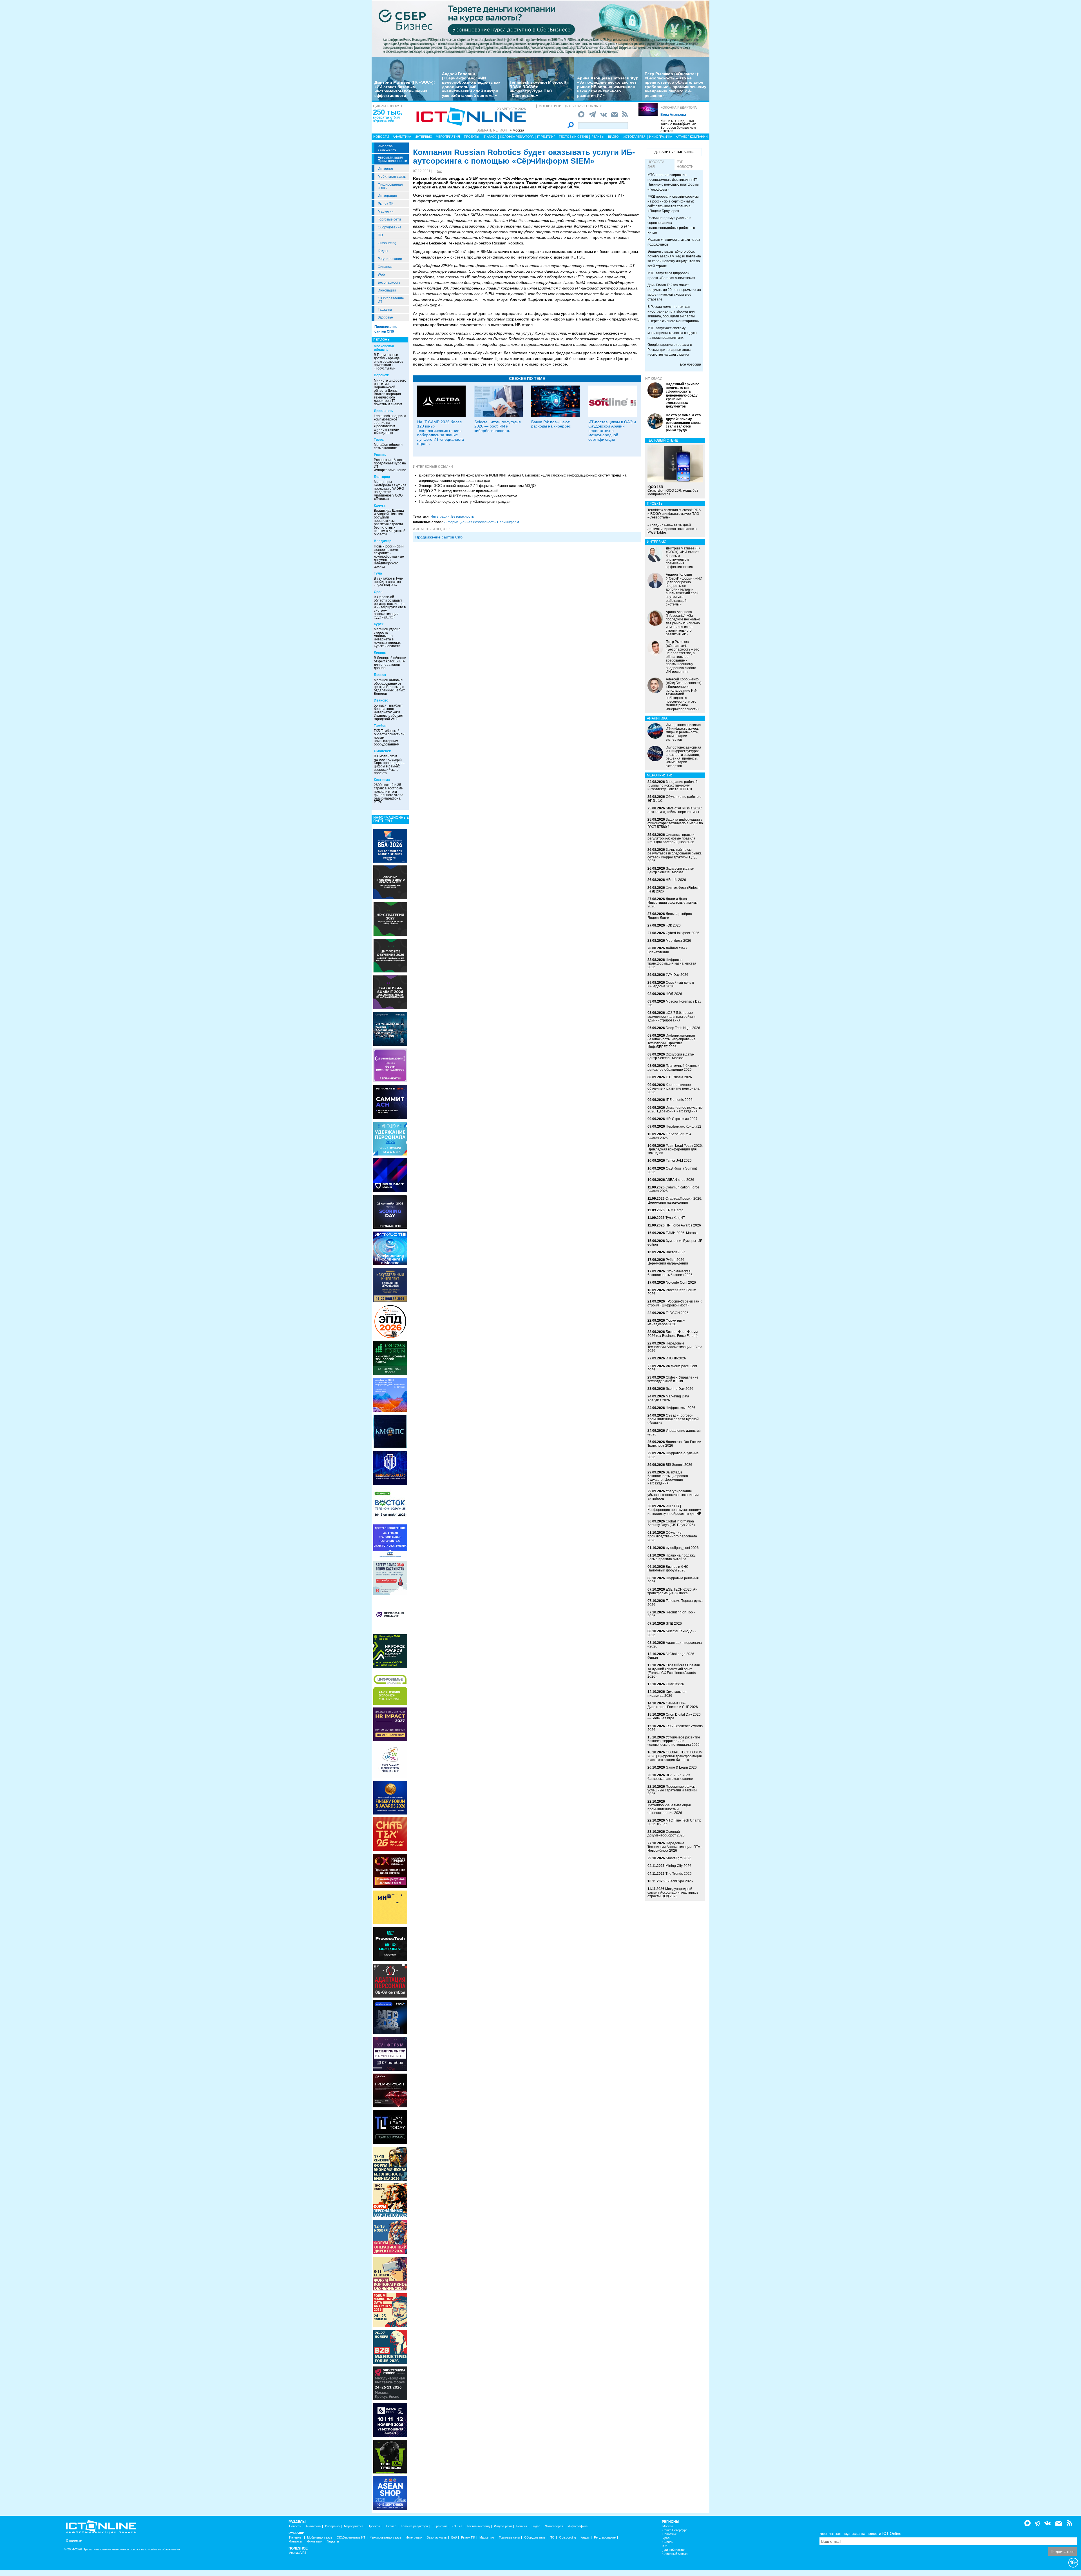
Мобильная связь (392, 177)
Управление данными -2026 (674, 1432)
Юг (665, 2546)
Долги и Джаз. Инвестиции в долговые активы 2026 (673, 903)
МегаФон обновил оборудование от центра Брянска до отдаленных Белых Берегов (389, 687)
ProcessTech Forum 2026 (672, 1292)
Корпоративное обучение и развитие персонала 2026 (674, 1088)
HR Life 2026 (676, 880)
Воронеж (381, 375)
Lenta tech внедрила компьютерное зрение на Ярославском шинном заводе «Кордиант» (390, 424)
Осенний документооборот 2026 (666, 1834)
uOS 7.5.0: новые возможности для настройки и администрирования (672, 1016)
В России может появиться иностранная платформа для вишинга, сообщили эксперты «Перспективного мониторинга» (673, 314)
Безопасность (389, 282)
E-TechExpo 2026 (679, 1881)
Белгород (382, 477)
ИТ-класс (654, 379)
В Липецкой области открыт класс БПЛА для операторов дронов (390, 663)
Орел (378, 592)
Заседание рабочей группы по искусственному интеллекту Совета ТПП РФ (673, 785)
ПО (380, 235)
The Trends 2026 (679, 1874)
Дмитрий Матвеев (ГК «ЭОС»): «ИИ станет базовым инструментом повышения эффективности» (405, 89)
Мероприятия (448, 137)
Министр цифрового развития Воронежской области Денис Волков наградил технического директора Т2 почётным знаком (390, 392)
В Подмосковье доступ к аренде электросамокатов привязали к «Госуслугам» (388, 362)
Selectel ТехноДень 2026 (672, 1633)
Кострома (382, 780)
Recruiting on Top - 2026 (671, 1614)
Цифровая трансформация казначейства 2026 (672, 963)
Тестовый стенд (573, 137)
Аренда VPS (298, 2553)
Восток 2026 (676, 1252)
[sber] (540, 28)
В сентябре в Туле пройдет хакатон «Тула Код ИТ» (388, 582)
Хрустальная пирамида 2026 (667, 1694)
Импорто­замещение (387, 148)
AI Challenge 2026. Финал (671, 1656)
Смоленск (382, 751)
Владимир (383, 541)
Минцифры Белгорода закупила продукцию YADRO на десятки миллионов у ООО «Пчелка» (390, 490)
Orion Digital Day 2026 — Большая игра (674, 1716)
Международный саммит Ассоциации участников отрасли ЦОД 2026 (673, 1893)
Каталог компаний (692, 137)
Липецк (380, 653)
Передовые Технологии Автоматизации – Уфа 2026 (675, 1347)
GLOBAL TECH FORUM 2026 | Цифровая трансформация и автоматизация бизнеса (675, 1756)
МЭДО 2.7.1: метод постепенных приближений (459, 491)
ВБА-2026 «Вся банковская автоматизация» (670, 1777)
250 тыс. (388, 112)
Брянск (380, 675)
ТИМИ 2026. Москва (682, 1233)
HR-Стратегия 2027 (682, 1119)
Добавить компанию (674, 152)
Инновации (387, 290)
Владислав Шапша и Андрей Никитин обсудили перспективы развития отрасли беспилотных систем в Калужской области (390, 522)
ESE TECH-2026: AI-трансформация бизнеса (672, 1591)
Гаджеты (385, 310)
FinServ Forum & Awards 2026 (669, 1136)
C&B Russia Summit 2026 (672, 1170)
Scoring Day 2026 (680, 1389)
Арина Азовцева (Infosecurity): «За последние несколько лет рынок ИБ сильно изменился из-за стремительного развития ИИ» (608, 87)
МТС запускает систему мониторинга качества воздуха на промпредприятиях (672, 333)
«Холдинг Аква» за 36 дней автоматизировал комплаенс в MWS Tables (672, 529)
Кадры (383, 251)
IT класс (490, 137)
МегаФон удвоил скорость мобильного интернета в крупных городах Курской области (387, 638)
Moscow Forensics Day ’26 (674, 1003)
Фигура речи (503, 2526)
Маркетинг (386, 211)
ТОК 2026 (673, 925)
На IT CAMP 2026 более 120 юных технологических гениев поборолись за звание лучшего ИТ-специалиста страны (441, 433)
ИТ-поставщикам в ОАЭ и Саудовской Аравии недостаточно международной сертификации (612, 431)
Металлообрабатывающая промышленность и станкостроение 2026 (669, 1809)
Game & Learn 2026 (681, 1767)
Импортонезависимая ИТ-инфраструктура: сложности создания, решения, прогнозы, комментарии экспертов (684, 757)
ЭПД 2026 (674, 1624)
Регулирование (390, 259)
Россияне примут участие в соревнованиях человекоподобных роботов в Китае (671, 225)
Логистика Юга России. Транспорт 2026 (675, 1444)
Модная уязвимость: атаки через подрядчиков (674, 242)
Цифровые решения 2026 (673, 1580)
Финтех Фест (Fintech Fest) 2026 (674, 890)
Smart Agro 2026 (679, 1858)
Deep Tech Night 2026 (683, 1028)
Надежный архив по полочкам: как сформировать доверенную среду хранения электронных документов (683, 395)
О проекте (74, 2541)
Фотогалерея (634, 137)
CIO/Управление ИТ (391, 300)
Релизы (598, 137)
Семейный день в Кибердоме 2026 (671, 984)
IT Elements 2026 (679, 1100)
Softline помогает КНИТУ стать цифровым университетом (468, 496)
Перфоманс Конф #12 (684, 1126)
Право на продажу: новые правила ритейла (672, 1557)
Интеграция (387, 196)
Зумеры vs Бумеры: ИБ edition (675, 1243)
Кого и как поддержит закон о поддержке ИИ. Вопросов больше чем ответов (679, 126)
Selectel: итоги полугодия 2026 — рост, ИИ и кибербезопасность (498, 426)
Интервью (423, 137)
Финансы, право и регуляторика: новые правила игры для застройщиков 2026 (671, 838)
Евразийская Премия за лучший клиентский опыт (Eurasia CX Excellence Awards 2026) (674, 1671)
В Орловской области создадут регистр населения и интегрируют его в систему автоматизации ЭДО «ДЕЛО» (390, 607)
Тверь (379, 440)
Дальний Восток (674, 2550)
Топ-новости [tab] (685, 164)
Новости (381, 137)
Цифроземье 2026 (681, 1408)
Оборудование (390, 227)
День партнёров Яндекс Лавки (670, 916)
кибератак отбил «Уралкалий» (386, 119)
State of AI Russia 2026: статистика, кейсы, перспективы (675, 810)
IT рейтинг (546, 137)
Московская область (384, 348)
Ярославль (383, 411)
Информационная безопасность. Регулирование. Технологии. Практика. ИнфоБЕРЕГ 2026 (672, 1041)
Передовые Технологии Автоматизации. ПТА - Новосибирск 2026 (675, 1847)
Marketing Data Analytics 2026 (668, 1398)
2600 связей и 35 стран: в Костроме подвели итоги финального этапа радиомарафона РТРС (389, 793)
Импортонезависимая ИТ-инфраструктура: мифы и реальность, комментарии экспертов (684, 732)
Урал (666, 2538)
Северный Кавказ (675, 2554)
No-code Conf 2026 (681, 1283)
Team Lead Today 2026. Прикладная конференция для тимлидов (675, 1149)
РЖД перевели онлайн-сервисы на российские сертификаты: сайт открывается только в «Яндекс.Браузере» (673, 204)
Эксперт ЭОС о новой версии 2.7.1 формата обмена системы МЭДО (477, 486)
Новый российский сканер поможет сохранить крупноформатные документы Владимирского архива (389, 556)
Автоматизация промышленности (392, 159)
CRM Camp (674, 1210)
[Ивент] (390, 845)
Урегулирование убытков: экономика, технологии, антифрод (674, 1495)
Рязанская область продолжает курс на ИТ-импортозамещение (390, 465)
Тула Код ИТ (675, 1218)
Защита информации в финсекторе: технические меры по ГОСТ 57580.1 (675, 823)
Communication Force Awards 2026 (673, 1189)
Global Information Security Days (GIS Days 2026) (671, 1523)
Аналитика (402, 137)
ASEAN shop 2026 (680, 1180)
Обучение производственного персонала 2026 (672, 1536)
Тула (378, 573)
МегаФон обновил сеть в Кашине (388, 446)
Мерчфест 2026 (678, 941)
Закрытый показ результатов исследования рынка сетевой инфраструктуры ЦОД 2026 (674, 855)
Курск (379, 624)
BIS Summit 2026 (679, 1465)
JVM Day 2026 (677, 975)
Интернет (386, 169)
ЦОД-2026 (674, 994)
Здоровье (385, 317)
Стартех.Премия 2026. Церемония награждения (675, 1200)
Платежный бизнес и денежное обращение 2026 (674, 1067)
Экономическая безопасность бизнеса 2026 (670, 1273)
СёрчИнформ (508, 522)
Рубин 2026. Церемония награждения (668, 1262)
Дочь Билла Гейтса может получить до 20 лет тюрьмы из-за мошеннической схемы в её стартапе (674, 292)
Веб (454, 2538)
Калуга (380, 506)
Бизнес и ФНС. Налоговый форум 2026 (668, 1568)
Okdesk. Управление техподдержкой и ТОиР (673, 1379)
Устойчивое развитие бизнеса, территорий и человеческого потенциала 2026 (674, 1741)
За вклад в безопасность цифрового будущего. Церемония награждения (668, 1478)
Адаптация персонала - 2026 (675, 1645)
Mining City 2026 (678, 1866)
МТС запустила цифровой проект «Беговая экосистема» (671, 276)
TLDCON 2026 (677, 1313)
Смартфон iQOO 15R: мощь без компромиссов (673, 491)
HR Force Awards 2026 (683, 1225)
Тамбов (380, 726)
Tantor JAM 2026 (679, 1161)
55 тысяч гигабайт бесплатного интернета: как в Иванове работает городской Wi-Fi (389, 712)
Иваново (381, 700)
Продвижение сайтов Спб (439, 537)
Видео (613, 137)
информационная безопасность (470, 522)
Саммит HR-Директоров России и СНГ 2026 (673, 1705)
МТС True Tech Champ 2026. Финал (674, 1822)
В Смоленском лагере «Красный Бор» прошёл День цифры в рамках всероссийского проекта (389, 765)
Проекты (472, 137)
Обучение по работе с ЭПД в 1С (674, 799)
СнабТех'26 (675, 1684)
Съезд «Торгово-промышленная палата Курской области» (673, 1419)
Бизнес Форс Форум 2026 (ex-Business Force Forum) (673, 1334)
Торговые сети (389, 219)
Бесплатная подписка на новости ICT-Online (860, 2533)
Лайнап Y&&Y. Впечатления (668, 950)
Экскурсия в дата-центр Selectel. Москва (671, 870)
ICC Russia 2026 (679, 1077)
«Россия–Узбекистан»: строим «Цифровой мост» (675, 1303)
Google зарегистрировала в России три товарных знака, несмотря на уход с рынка (670, 349)
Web (381, 275)
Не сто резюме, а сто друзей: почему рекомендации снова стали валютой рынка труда (683, 423)
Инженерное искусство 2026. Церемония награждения (675, 1109)
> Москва (517, 130)
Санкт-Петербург (675, 2530)
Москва (668, 2526)
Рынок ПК (386, 204)
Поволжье (670, 2534)
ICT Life (457, 2526)
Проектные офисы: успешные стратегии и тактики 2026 (672, 1790)
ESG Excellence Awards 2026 (675, 1728)
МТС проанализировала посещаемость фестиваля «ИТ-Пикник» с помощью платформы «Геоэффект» (673, 182)
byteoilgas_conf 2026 (682, 1548)
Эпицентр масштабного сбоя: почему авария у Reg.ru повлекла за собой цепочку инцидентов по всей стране (674, 259)
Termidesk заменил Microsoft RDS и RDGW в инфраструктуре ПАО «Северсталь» (538, 89)
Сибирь (668, 2542)
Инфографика (661, 137)
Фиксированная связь (390, 186)
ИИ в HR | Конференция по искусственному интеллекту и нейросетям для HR (674, 1510)
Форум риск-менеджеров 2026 (666, 1322)
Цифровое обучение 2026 (673, 1455)
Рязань (380, 455)
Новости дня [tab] (656, 164)
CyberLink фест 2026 (683, 933)
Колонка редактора (679, 108)
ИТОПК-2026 (676, 1358)
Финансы (385, 267)
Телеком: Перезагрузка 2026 (675, 1603)
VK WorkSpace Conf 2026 (672, 1368)
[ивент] (390, 2493)
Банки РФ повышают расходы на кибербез (551, 424)
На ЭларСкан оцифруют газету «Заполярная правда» (465, 501)
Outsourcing (387, 243)
